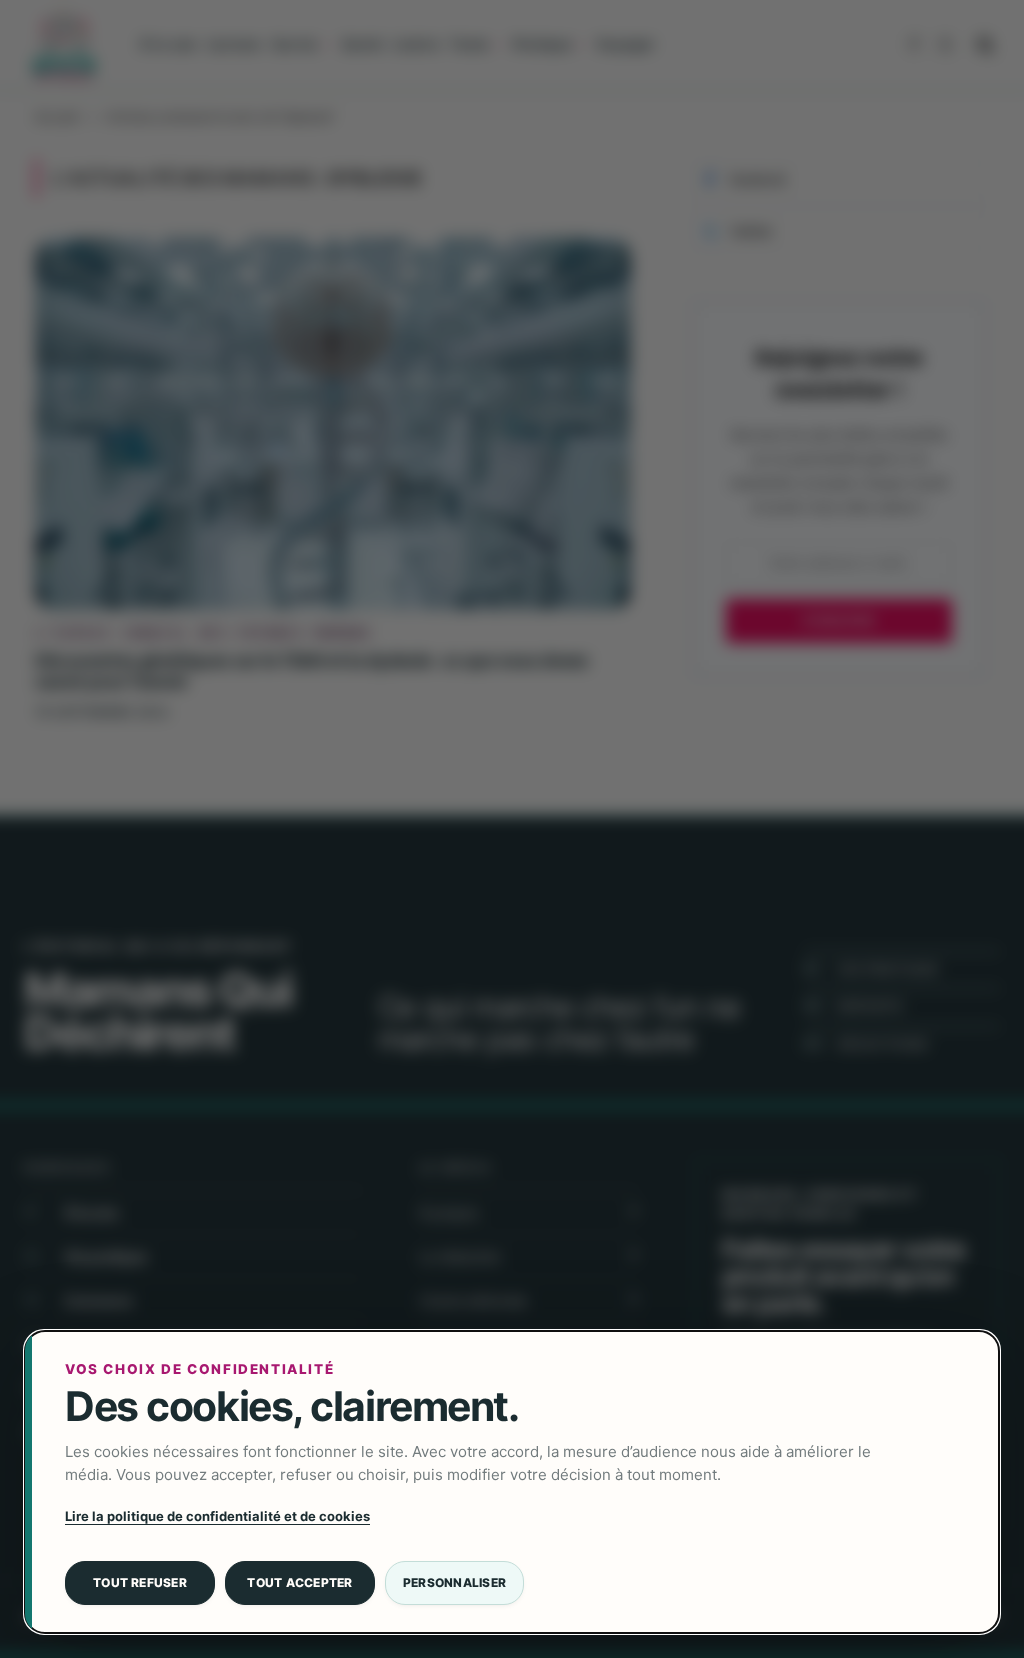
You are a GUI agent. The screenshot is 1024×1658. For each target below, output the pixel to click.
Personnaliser (454, 1582)
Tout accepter (299, 1582)
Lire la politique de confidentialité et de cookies (217, 1516)
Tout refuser (140, 1582)
